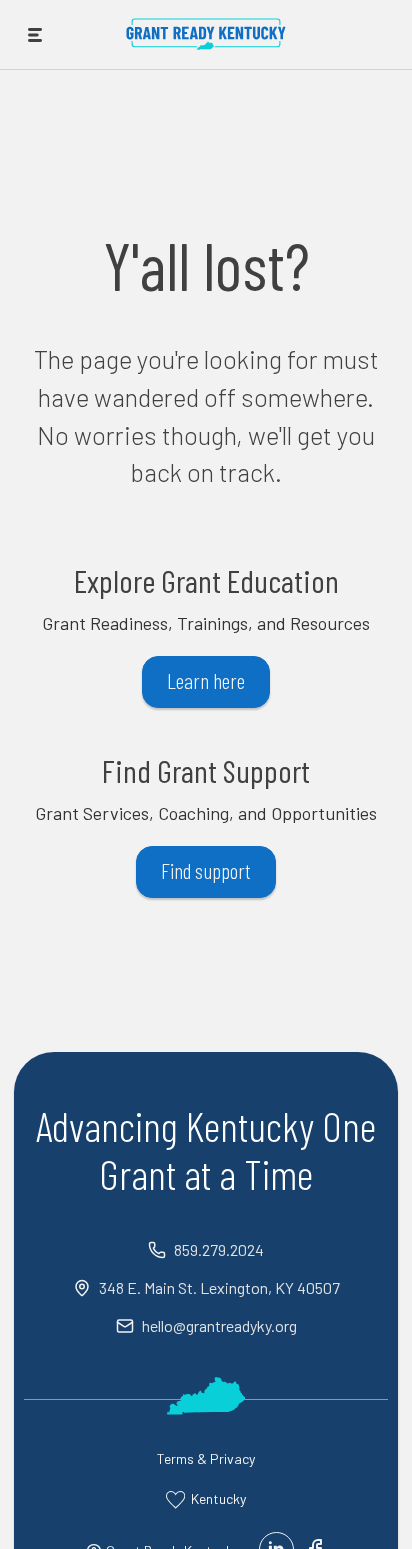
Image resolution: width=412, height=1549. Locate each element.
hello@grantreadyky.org (219, 1325)
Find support (206, 870)
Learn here (206, 680)
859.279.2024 (219, 1249)
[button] (35, 35)
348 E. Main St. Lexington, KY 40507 (219, 1287)
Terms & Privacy (206, 1458)
